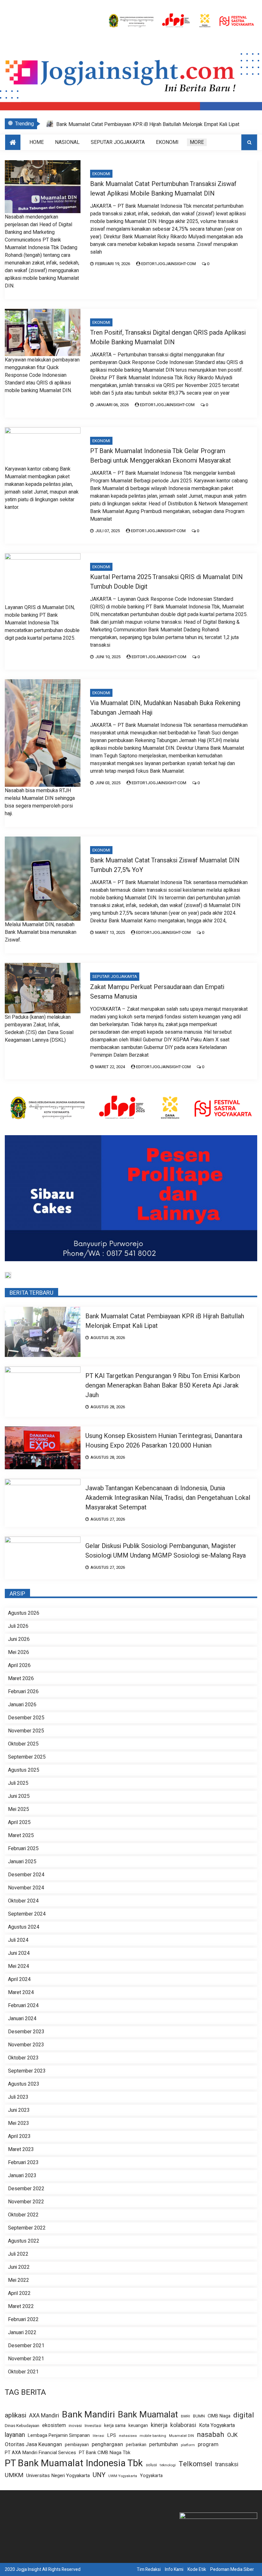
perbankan (136, 2445)
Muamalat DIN (181, 2436)
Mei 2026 (19, 1652)
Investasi (93, 2426)
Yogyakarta (151, 2476)
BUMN (199, 2416)
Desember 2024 (26, 1875)
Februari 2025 (23, 1849)
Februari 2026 (23, 1692)
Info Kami (174, 2569)
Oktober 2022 (23, 2215)
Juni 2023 (19, 2110)
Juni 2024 (19, 1953)
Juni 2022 (19, 2267)
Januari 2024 (22, 2019)
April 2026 (19, 1665)
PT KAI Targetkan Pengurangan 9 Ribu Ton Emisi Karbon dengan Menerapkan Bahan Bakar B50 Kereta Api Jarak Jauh (163, 1385)
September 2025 (27, 1757)
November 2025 (26, 1731)
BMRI (185, 2416)
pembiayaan (77, 2445)
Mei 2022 (19, 2280)
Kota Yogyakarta (217, 2426)
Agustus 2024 (24, 1927)
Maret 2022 (21, 2306)
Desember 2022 (26, 2189)
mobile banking (153, 2436)
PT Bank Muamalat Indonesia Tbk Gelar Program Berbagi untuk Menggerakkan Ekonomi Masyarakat (161, 456)
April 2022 (19, 2293)
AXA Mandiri (44, 2416)
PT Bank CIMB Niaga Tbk (105, 2453)
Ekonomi (167, 142)
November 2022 (26, 2202)
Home (37, 142)
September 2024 (27, 1914)
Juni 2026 (19, 1639)
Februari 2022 (23, 2319)
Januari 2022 (22, 2333)
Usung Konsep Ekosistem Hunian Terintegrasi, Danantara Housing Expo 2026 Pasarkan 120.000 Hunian (164, 1441)
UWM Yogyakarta (123, 2476)
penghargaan (107, 2445)
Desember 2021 (26, 2346)
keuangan (138, 2426)
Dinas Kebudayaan (22, 2426)
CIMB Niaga (219, 2416)
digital (244, 2415)
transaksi (227, 2464)
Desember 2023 (26, 2032)
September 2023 (27, 2071)
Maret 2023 (21, 2149)
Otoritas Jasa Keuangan (33, 2444)
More (197, 142)
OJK (232, 2435)
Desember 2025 (26, 1718)
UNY (99, 2475)
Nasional (67, 142)
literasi (98, 2436)
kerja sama (115, 2426)
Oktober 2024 (23, 1901)
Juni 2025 (19, 1796)
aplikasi (15, 2415)
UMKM (14, 2475)
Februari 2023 (23, 2163)
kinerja (159, 2425)
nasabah (211, 2435)
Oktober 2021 (23, 2372)
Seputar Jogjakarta (118, 142)
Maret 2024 (21, 1992)
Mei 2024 (19, 1966)
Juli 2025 (18, 1783)
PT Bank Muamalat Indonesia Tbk (74, 2463)
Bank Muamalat (148, 2415)
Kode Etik (197, 2569)
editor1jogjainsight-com (169, 264)
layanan (15, 2435)
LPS (112, 2435)
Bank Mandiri (89, 2415)
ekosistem (54, 2426)
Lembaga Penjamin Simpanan (59, 2435)
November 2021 (26, 2359)
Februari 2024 (23, 2006)
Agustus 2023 (24, 2084)
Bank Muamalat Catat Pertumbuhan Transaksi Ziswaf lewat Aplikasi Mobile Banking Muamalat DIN (163, 189)
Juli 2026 (18, 1626)
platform (188, 2445)
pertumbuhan (164, 2445)
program (208, 2445)
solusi (151, 2465)
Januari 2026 (22, 1705)
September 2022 (27, 2228)
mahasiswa (128, 2436)
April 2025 (19, 1822)
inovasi (75, 2426)
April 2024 (19, 1979)
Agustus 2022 (24, 2241)
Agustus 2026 (24, 1613)
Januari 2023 (22, 2176)
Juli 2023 (18, 2097)
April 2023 (19, 2136)
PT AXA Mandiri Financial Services (40, 2453)
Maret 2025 (21, 1835)
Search (249, 142)
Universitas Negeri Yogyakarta (58, 2475)
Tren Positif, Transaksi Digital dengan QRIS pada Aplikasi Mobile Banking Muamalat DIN (168, 337)
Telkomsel (195, 2464)
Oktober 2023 (23, 2058)
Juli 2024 (18, 1940)
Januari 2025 (22, 1862)
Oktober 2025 (23, 1744)
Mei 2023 (19, 2123)
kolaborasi (183, 2425)
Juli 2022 (18, 2254)
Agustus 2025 (24, 1770)
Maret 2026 (21, 1679)
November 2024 (26, 1888)
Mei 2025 (19, 1809)
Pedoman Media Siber (232, 2569)
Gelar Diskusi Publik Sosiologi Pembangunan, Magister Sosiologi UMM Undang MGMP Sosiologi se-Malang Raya (166, 1551)
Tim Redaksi (149, 2569)
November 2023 (26, 2045)
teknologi (168, 2465)
